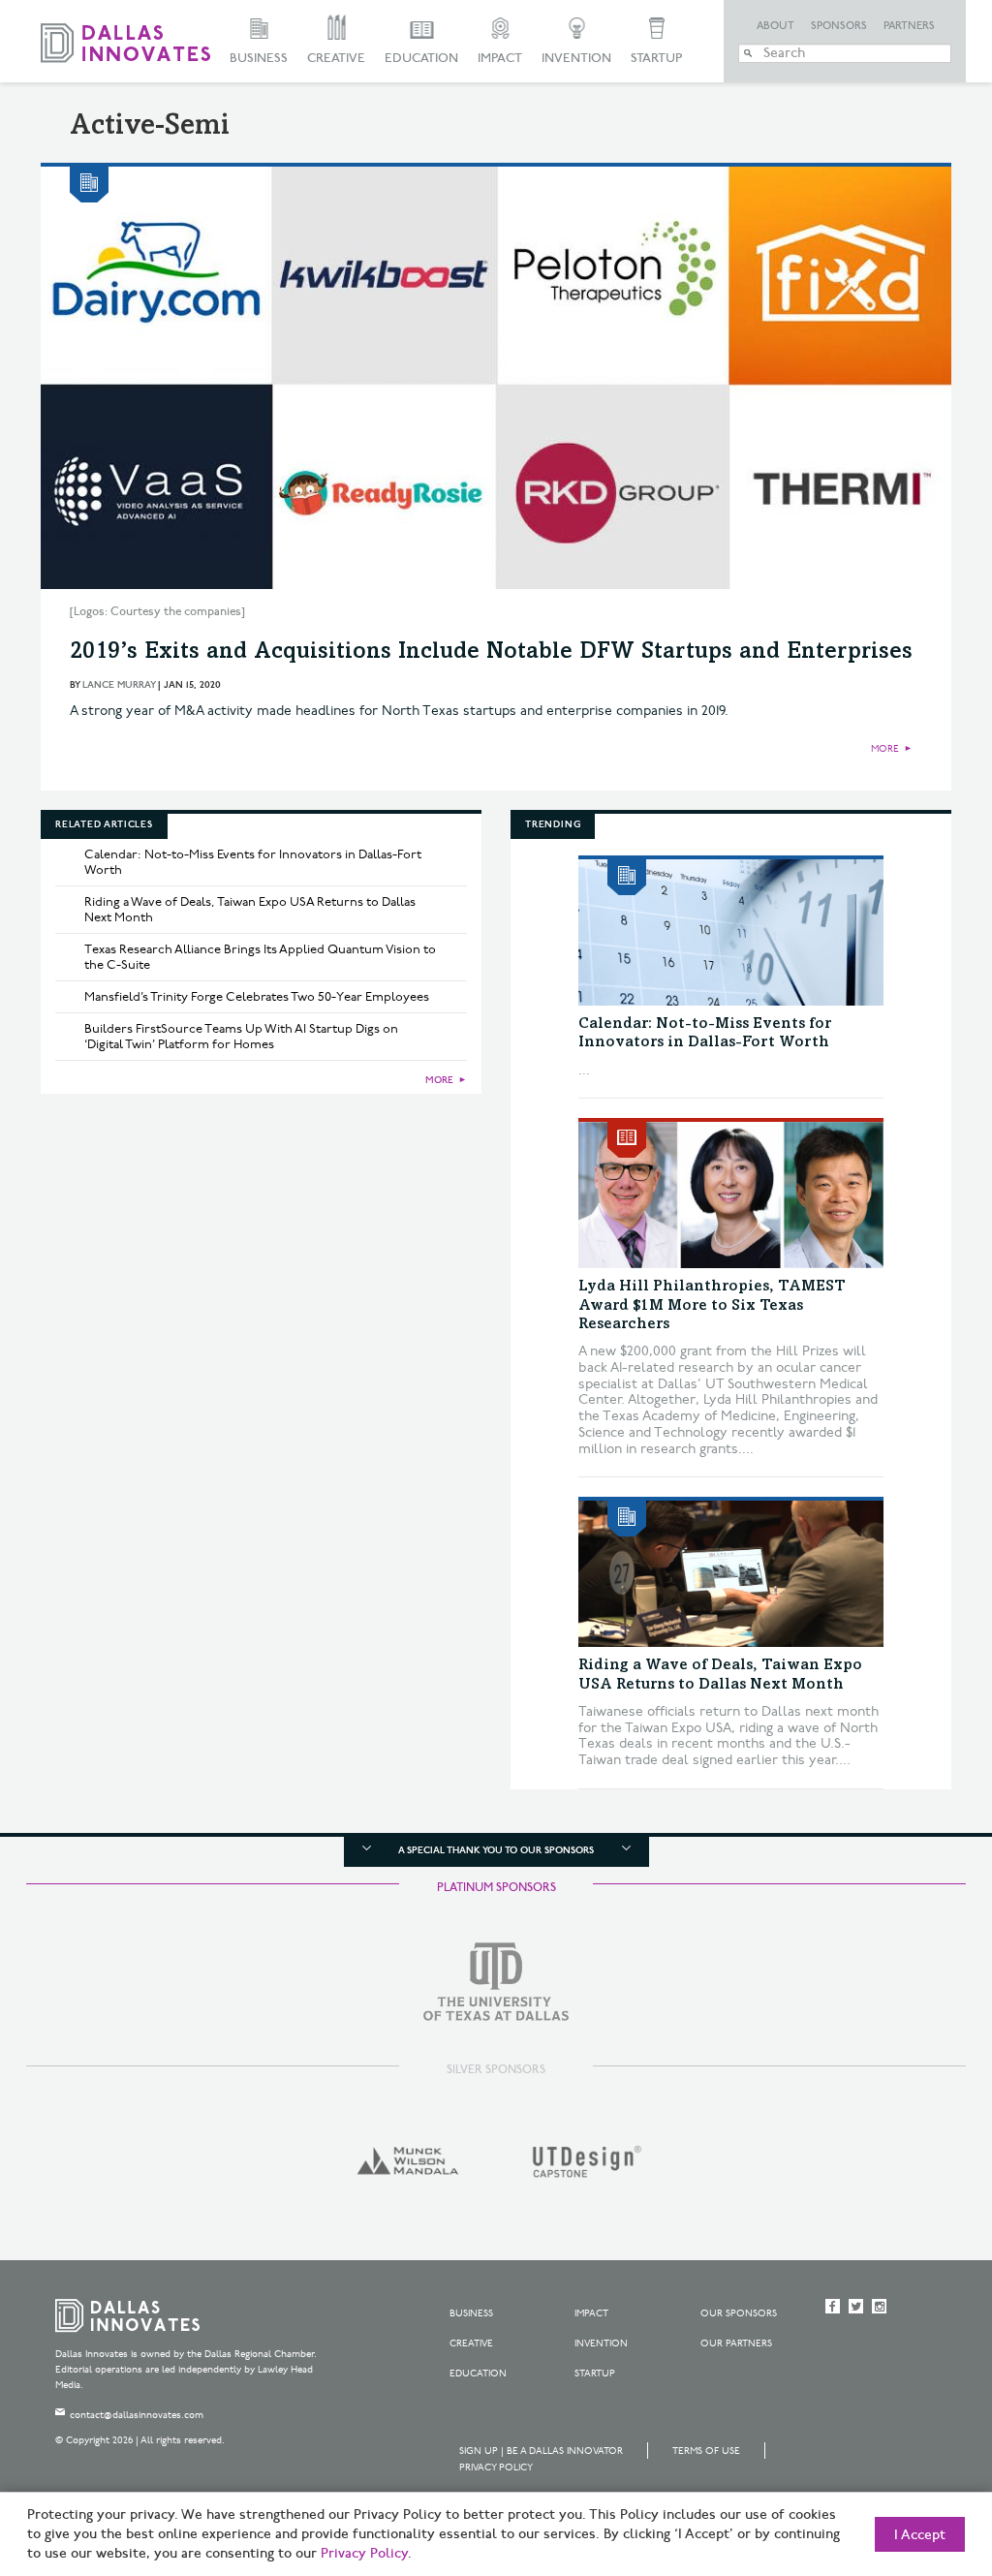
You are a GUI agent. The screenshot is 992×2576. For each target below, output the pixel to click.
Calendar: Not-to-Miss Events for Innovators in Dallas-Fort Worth (253, 862)
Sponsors (839, 26)
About (775, 26)
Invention (576, 58)
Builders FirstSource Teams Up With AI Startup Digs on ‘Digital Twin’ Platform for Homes (241, 1037)
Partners (909, 26)
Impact (500, 58)
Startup (656, 58)
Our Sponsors (739, 2313)
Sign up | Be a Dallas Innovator (541, 2451)
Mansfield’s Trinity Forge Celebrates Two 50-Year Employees (257, 997)
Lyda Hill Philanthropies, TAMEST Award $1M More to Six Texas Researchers (712, 1305)
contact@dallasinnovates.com (137, 2415)
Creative (336, 58)
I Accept (920, 2535)
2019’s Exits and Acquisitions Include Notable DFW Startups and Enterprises (491, 653)
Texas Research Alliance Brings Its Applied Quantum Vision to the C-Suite (260, 957)
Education (421, 58)
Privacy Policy (496, 2467)
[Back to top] (916, 2453)
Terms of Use (706, 2451)
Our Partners (736, 2343)
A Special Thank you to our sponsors (496, 1850)
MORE (885, 749)
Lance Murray (119, 685)
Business (259, 58)
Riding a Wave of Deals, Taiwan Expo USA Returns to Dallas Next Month (250, 910)
